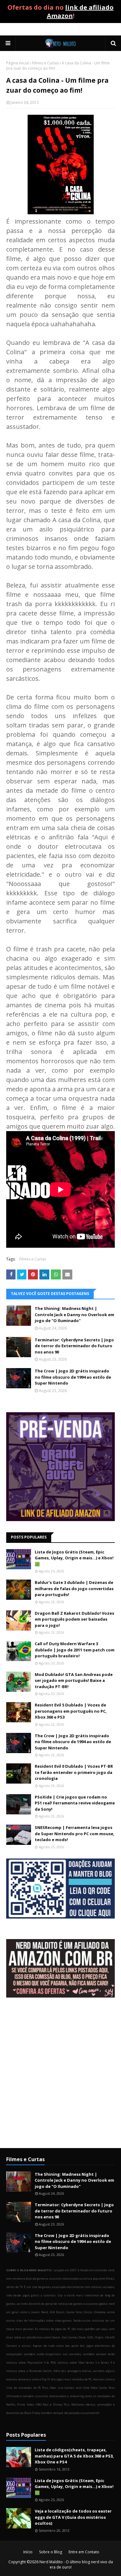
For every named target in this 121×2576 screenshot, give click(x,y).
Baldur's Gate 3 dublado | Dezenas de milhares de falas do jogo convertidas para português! (74, 1588)
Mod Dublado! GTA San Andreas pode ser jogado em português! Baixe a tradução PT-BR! (74, 1680)
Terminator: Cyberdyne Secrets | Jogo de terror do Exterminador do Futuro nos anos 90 (74, 1346)
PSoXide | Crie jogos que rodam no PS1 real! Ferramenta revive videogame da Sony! (75, 1803)
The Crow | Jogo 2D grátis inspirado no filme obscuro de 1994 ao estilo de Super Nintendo (73, 1377)
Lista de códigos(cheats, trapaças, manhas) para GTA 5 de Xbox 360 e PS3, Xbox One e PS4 (74, 2456)
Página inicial (18, 63)
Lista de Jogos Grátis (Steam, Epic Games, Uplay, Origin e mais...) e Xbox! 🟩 (74, 1558)
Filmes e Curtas (45, 63)
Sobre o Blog (51, 2552)
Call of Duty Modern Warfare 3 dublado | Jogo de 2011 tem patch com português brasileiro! (75, 1650)
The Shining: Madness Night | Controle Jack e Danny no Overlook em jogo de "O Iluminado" (74, 1314)
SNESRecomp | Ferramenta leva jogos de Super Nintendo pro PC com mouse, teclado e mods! (75, 1833)
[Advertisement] (60, 2078)
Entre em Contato (84, 2552)
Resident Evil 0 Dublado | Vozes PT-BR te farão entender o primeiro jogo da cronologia (74, 1772)
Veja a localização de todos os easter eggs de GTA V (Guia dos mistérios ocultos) (73, 2517)
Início (28, 2552)
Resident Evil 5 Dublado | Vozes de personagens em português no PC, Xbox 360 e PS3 (71, 1711)
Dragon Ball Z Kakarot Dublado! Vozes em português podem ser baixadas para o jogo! (74, 1619)
